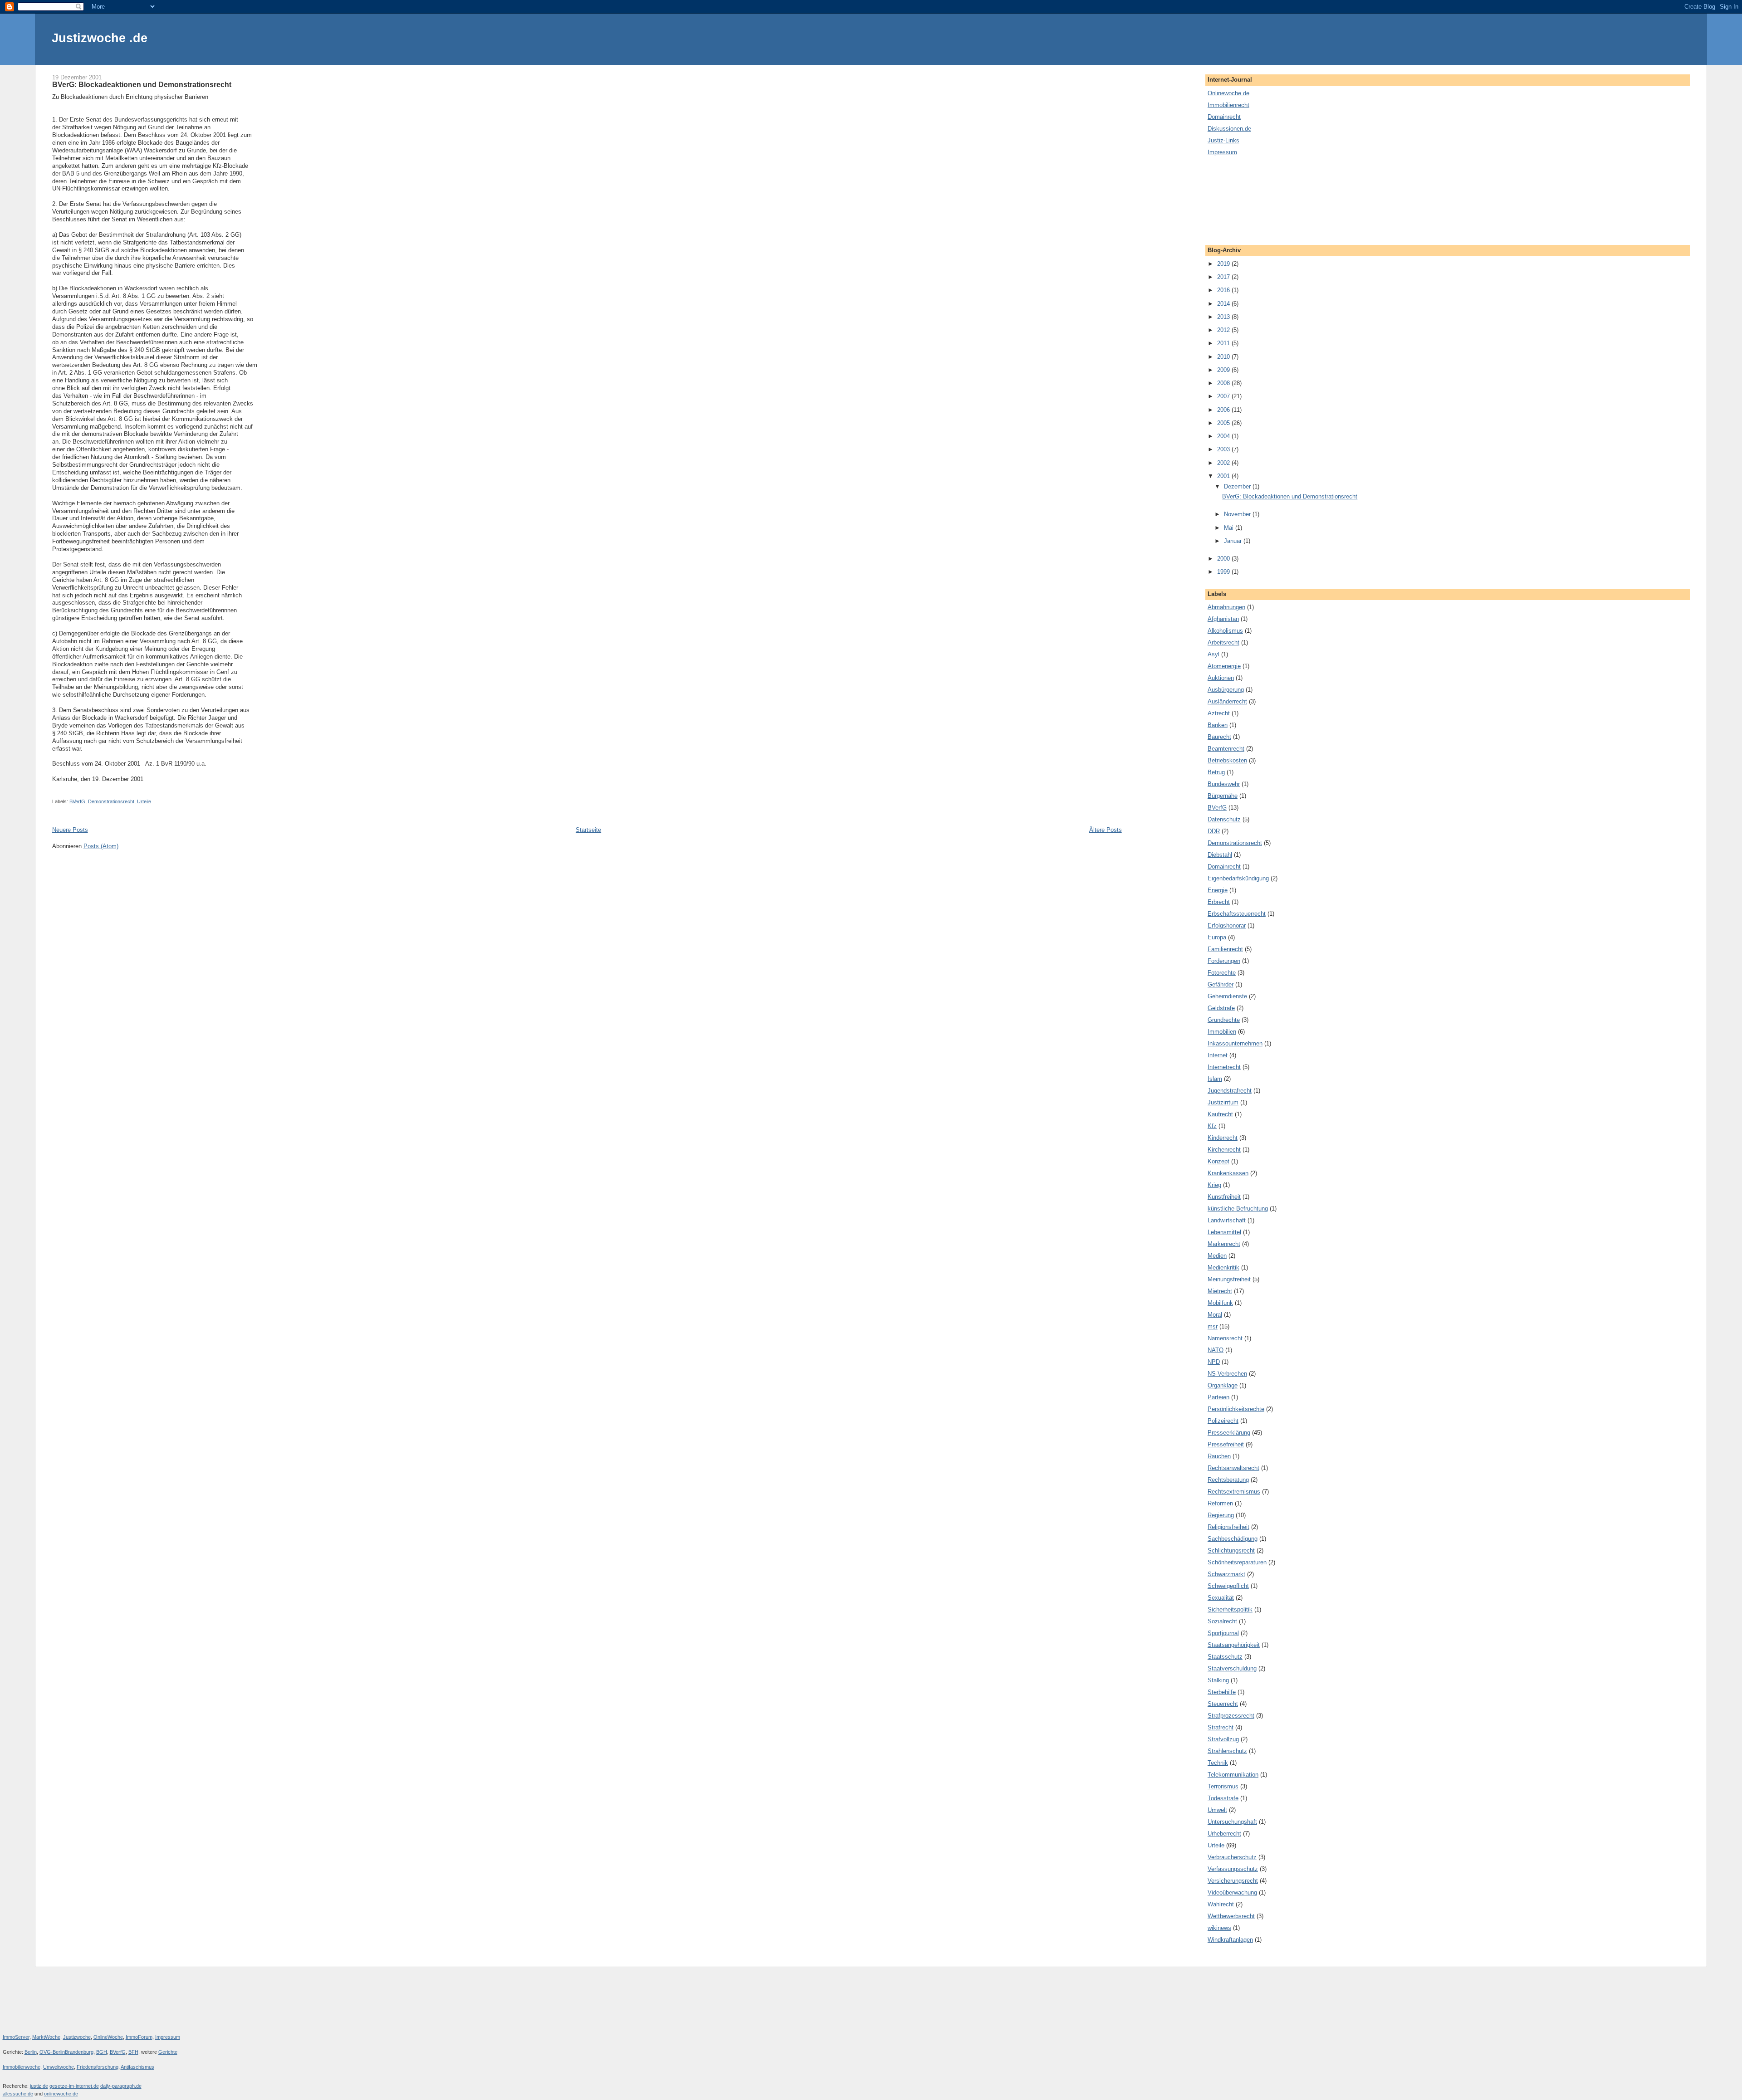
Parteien (1218, 1397)
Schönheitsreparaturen (1237, 1562)
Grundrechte (1224, 1020)
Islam (1215, 1079)
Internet (1218, 1055)
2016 (1224, 290)
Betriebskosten (1227, 760)
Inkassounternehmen (1235, 1043)
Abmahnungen (1226, 607)
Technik (1218, 1763)
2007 (1224, 396)
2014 (1224, 304)
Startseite (588, 830)
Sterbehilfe (1222, 1692)
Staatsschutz (1225, 1657)
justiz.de (39, 2086)
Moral (1215, 1315)
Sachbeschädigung (1233, 1539)
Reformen (1220, 1503)
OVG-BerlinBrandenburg (66, 2052)
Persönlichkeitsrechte (1236, 1409)
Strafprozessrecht (1231, 1716)
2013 (1224, 317)
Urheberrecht (1224, 1834)
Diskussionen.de (1229, 129)
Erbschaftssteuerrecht (1237, 914)
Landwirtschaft (1227, 1220)
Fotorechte (1222, 973)
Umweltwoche (59, 2067)
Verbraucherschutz (1232, 1857)
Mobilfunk (1220, 1303)
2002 (1224, 463)
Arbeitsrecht (1223, 642)
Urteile (144, 801)
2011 (1224, 343)
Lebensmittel (1224, 1232)
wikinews (1219, 1928)
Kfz (1212, 1126)
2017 (1224, 277)
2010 (1224, 357)
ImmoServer (16, 2037)
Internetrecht (1224, 1067)
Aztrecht (1219, 713)
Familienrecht (1225, 949)
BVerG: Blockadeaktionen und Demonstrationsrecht (142, 84)
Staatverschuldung (1232, 1668)
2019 (1224, 264)
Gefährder (1221, 984)
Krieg (1214, 1185)
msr (1213, 1326)
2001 (1224, 476)
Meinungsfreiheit (1229, 1279)
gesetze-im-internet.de (74, 2086)
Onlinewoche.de (1228, 93)
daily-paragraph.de (121, 2086)
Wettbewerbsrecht (1231, 1916)
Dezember (1238, 486)
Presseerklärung (1229, 1433)
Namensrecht (1225, 1338)
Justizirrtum (1223, 1102)
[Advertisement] (1248, 200)
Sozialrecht (1222, 1621)
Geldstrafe (1221, 1008)
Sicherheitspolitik (1230, 1609)
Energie (1218, 890)
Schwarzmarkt (1226, 1574)
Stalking (1218, 1680)
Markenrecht (1224, 1244)
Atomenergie (1224, 666)
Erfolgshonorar (1227, 925)
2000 (1224, 559)
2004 (1224, 436)
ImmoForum (139, 2037)
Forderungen (1224, 961)
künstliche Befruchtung (1238, 1209)
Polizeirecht (1223, 1421)
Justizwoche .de (100, 38)
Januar (1234, 541)
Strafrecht (1221, 1727)
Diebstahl (1220, 855)
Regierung (1221, 1515)
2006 (1224, 410)
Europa (1217, 937)
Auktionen (1221, 678)
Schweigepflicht (1228, 1586)
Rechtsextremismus (1234, 1492)
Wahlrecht (1221, 1904)
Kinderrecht (1223, 1138)
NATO (1216, 1350)
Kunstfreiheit (1224, 1197)
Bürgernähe (1223, 796)
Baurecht (1219, 737)
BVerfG (77, 801)
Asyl (1214, 654)
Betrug (1216, 772)
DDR (1214, 831)
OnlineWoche (108, 2037)
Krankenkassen (1228, 1173)
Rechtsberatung (1228, 1480)
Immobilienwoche (22, 2067)
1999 (1224, 572)
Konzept (1218, 1161)
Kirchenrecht (1224, 1150)
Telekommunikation (1233, 1775)
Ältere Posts (1106, 830)
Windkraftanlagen (1230, 1940)
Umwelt (1217, 1810)
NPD (1214, 1362)
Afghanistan (1223, 619)
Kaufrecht (1220, 1114)
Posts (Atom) (101, 846)
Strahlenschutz (1227, 1751)
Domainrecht (1224, 117)
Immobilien (1222, 1032)
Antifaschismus (137, 2067)
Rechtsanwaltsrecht (1233, 1468)
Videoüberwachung (1232, 1892)
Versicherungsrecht (1233, 1881)
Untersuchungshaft (1232, 1822)
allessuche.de (18, 2094)
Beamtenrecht (1226, 749)
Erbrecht (1219, 902)
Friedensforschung (98, 2067)
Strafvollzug (1223, 1739)
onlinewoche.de (61, 2094)
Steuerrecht (1223, 1704)
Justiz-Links (1223, 140)
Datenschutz (1224, 819)
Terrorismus (1223, 1786)
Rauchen (1219, 1456)
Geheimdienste (1227, 996)
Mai (1230, 528)
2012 (1224, 330)
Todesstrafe (1223, 1798)
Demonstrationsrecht (111, 801)
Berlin (31, 2052)
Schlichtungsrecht (1231, 1551)
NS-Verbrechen (1227, 1374)
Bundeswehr (1224, 784)
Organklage (1223, 1385)
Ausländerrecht (1227, 701)
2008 (1224, 383)
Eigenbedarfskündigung (1238, 878)
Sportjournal (1223, 1633)
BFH (133, 2052)
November (1238, 514)
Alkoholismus (1225, 631)
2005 (1224, 423)
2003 (1224, 449)
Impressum (1222, 152)
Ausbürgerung (1226, 690)
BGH (102, 2052)
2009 (1224, 370)
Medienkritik (1223, 1267)
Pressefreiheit (1226, 1444)
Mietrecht (1220, 1291)
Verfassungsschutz (1233, 1869)
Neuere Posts (70, 830)
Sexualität (1221, 1598)
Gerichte (168, 2052)
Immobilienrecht (1228, 105)
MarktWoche (46, 2037)
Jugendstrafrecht (1230, 1091)
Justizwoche (77, 2037)
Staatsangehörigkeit (1234, 1645)
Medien (1217, 1256)
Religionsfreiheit (1228, 1527)
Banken (1218, 725)
